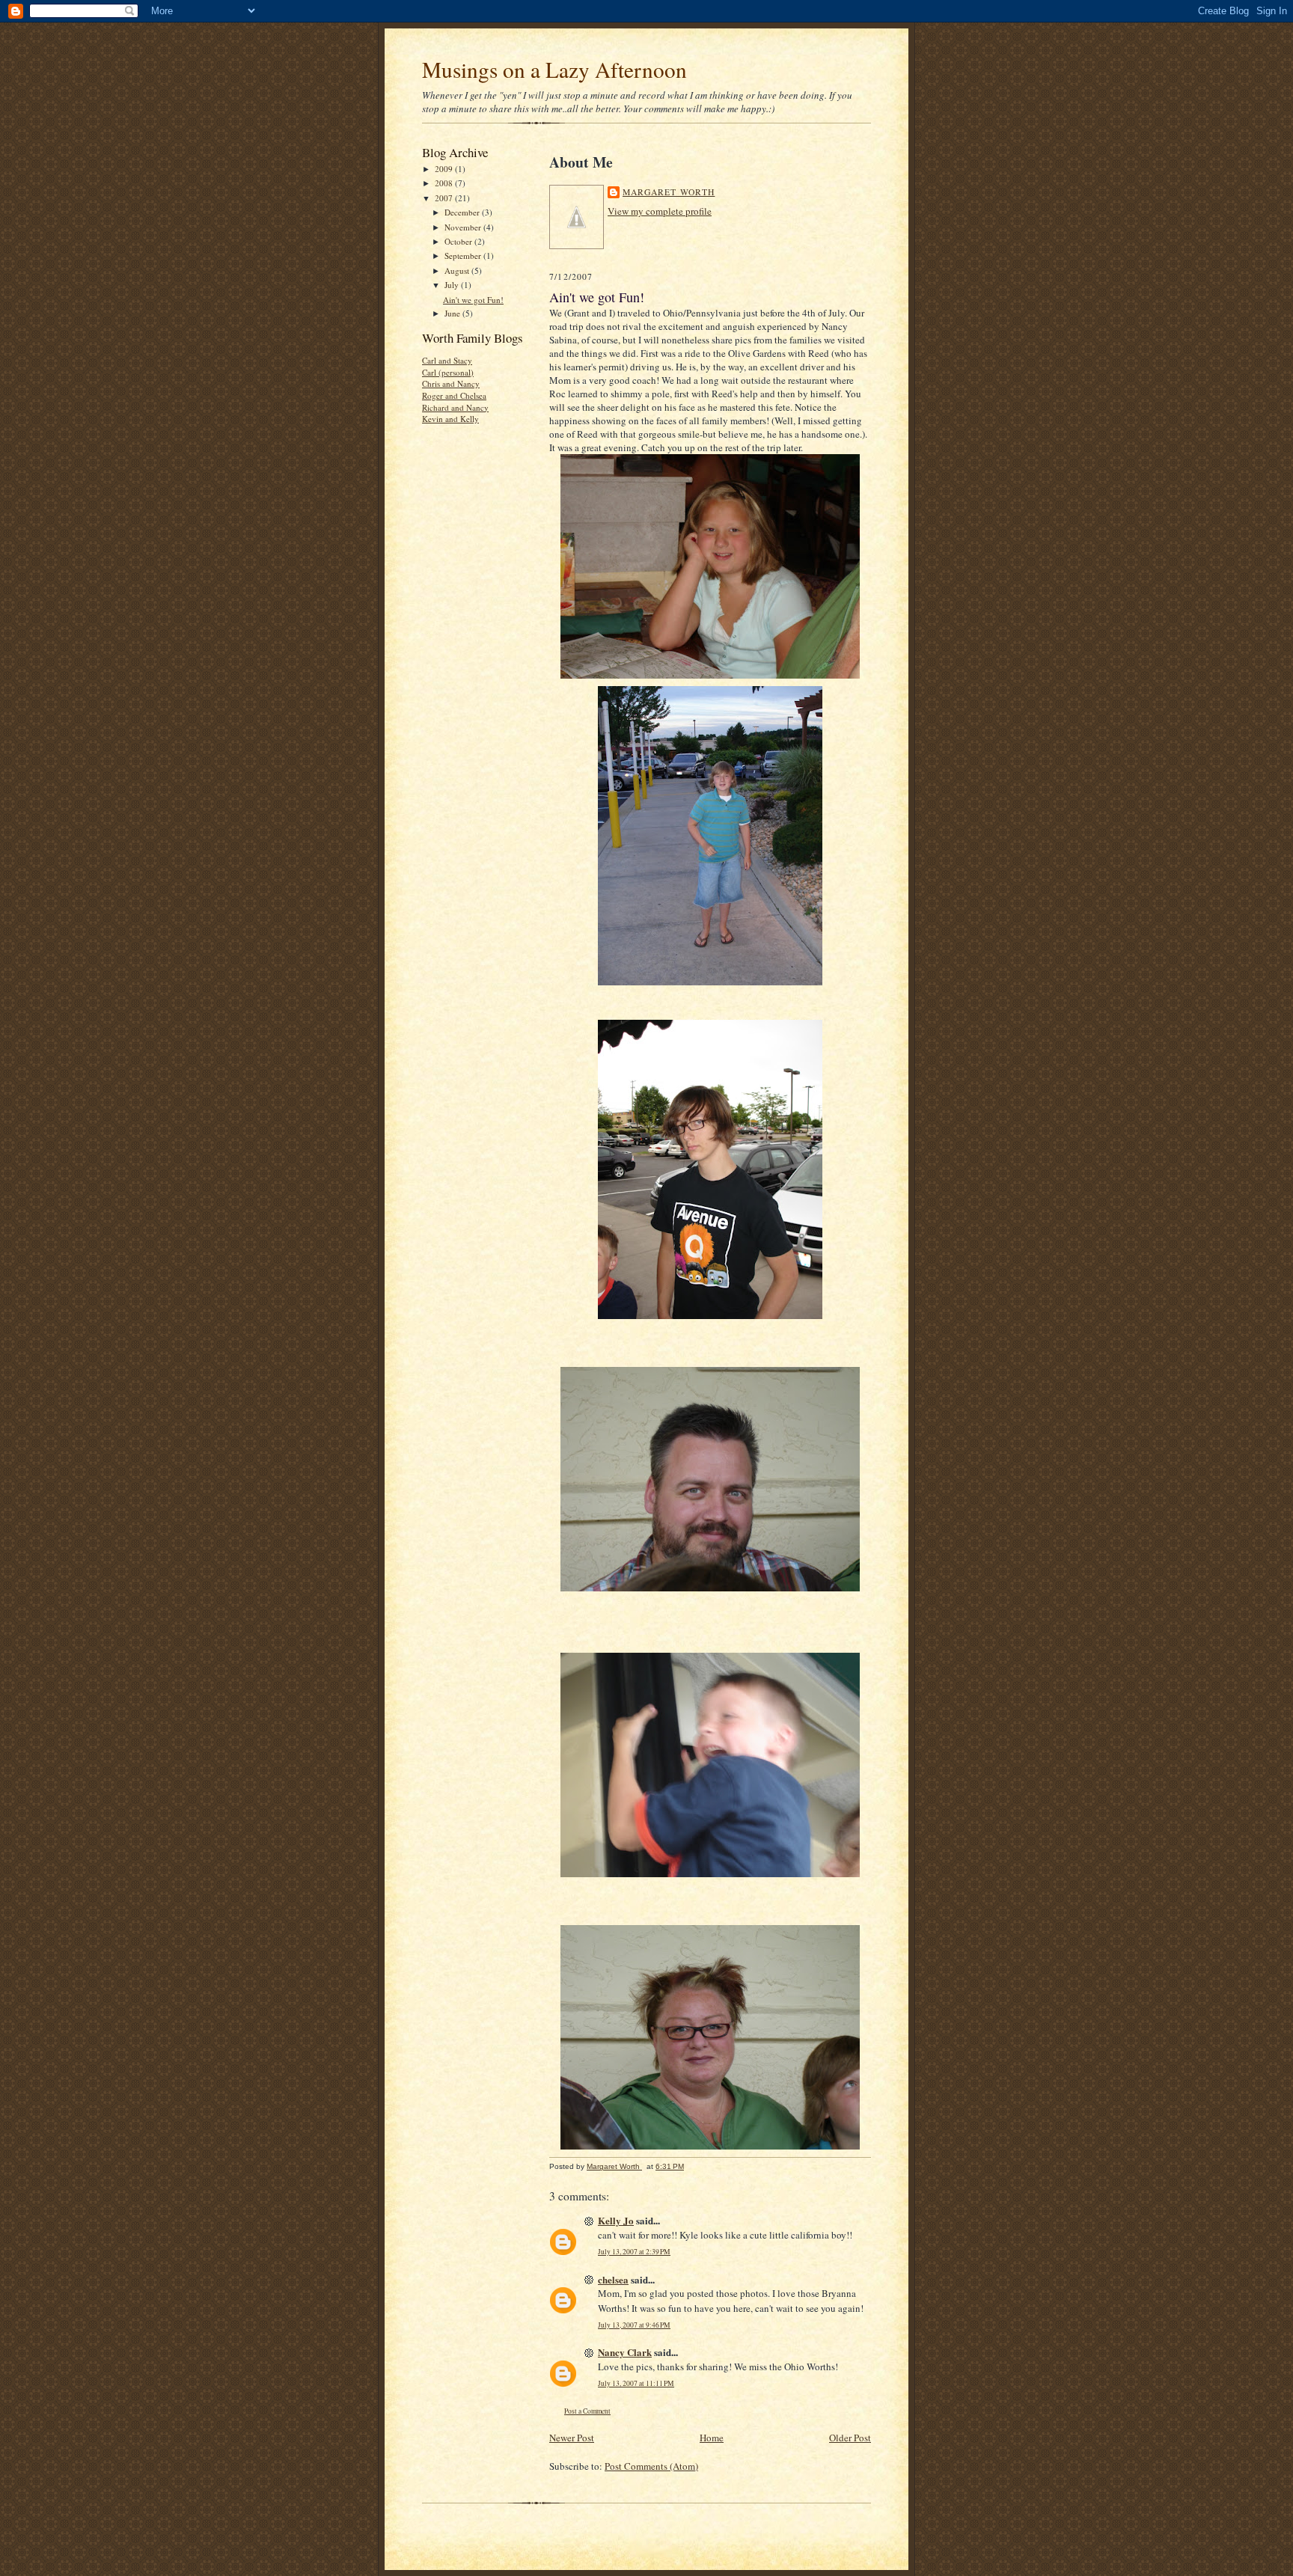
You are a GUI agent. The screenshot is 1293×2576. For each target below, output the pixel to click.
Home (712, 2438)
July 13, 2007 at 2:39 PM (634, 2252)
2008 (445, 183)
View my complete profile (660, 211)
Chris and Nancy (451, 383)
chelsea (613, 2279)
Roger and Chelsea (454, 395)
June (453, 313)
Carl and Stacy (447, 360)
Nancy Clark (625, 2352)
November (464, 227)
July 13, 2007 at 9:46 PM (634, 2325)
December (463, 212)
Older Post (850, 2438)
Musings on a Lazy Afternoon (554, 69)
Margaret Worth (669, 192)
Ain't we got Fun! (473, 300)
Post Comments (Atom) (651, 2466)
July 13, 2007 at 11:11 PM (636, 2383)
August (458, 270)
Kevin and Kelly (450, 419)
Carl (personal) (448, 372)
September (464, 256)
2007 (445, 198)
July (453, 285)
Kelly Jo (616, 2220)
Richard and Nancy (455, 407)
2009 (445, 169)
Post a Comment (587, 2411)
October (459, 241)
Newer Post (572, 2438)
